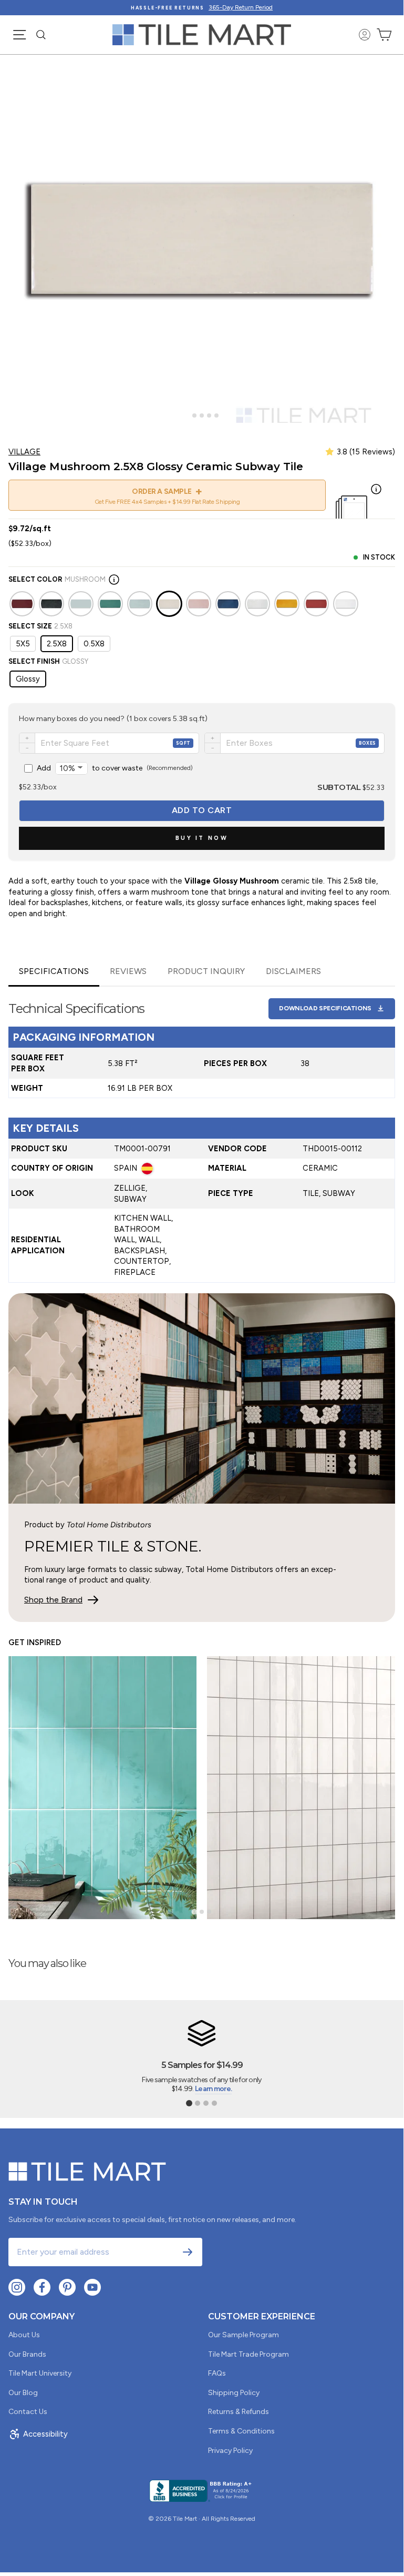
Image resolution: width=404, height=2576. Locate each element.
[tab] (187, 415)
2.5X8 (57, 644)
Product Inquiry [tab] (206, 971)
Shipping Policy (234, 2393)
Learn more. (213, 2089)
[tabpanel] (202, 1135)
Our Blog (23, 2393)
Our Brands (27, 2354)
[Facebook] (42, 2287)
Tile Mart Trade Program (248, 2354)
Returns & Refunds (239, 2412)
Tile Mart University (40, 2373)
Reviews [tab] (128, 971)
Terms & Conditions (241, 2431)
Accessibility (45, 2434)
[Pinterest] (67, 2287)
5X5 (23, 644)
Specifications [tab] (54, 971)
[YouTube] (92, 2287)
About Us (24, 2335)
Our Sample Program (244, 2335)
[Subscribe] (188, 2252)
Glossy (28, 679)
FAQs (217, 2373)
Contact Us (28, 2412)
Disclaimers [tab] (293, 971)
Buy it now (202, 838)
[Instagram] (17, 2287)
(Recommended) (115, 768)
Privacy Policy (230, 2451)
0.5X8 (94, 644)
